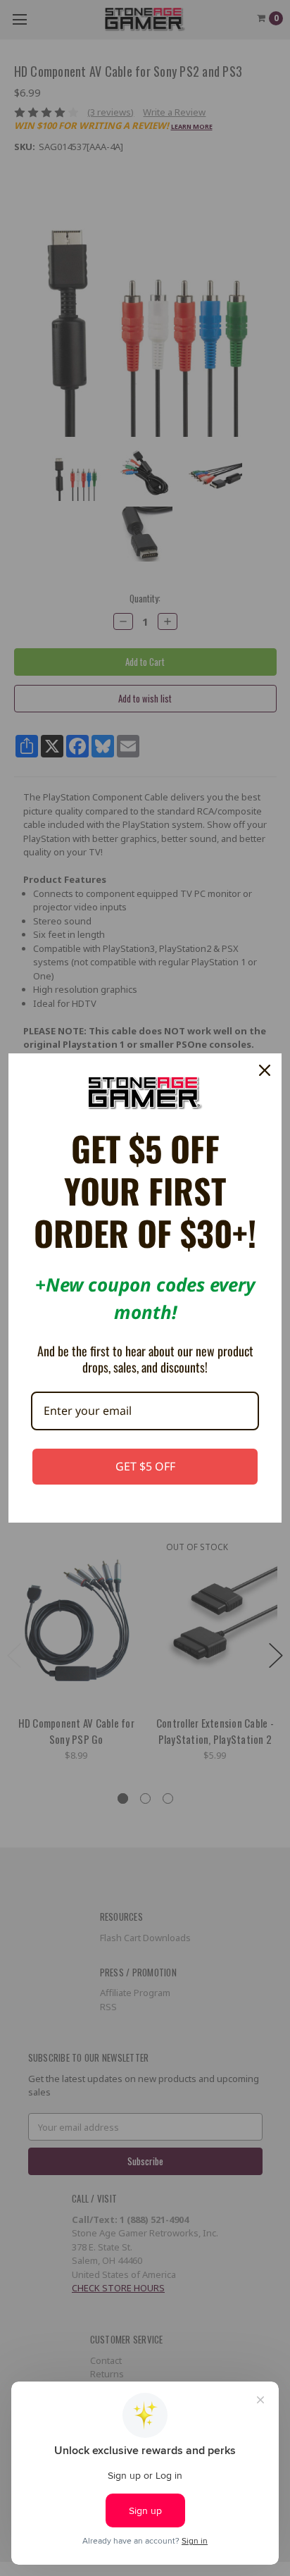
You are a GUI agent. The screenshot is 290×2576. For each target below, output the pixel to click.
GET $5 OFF (145, 1466)
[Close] (265, 1070)
